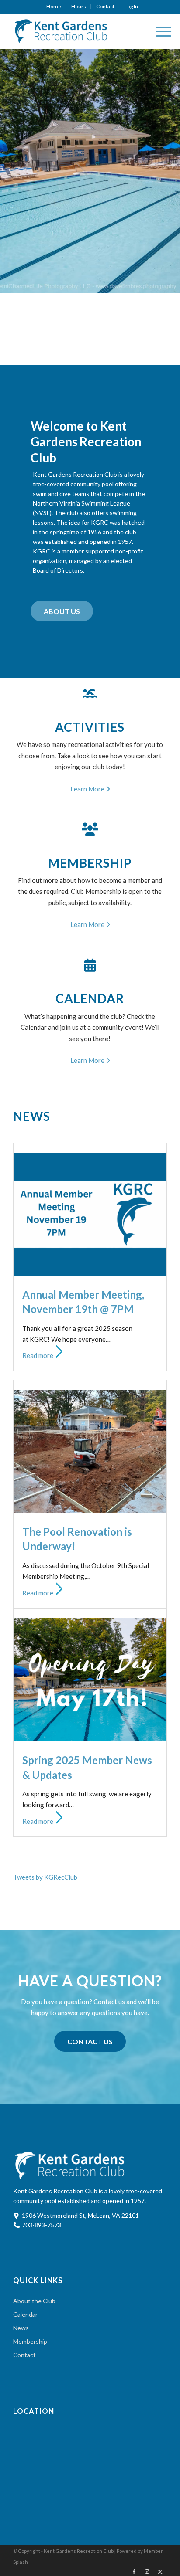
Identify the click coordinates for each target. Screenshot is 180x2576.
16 (125, 283)
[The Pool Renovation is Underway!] (90, 1451)
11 (90, 283)
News (21, 2328)
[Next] (160, 171)
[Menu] (159, 31)
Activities (90, 727)
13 (104, 283)
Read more (38, 1355)
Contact (105, 6)
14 (111, 283)
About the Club (34, 2301)
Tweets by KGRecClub (45, 1877)
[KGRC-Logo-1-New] (74, 31)
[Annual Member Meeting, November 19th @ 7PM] (90, 1214)
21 (160, 283)
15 (118, 283)
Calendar (90, 998)
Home (54, 6)
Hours (79, 6)
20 (153, 283)
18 (139, 283)
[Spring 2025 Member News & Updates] (90, 1680)
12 (97, 283)
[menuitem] (54, 7)
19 (146, 283)
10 (83, 283)
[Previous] (20, 171)
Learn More (88, 789)
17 (132, 283)
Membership (90, 863)
